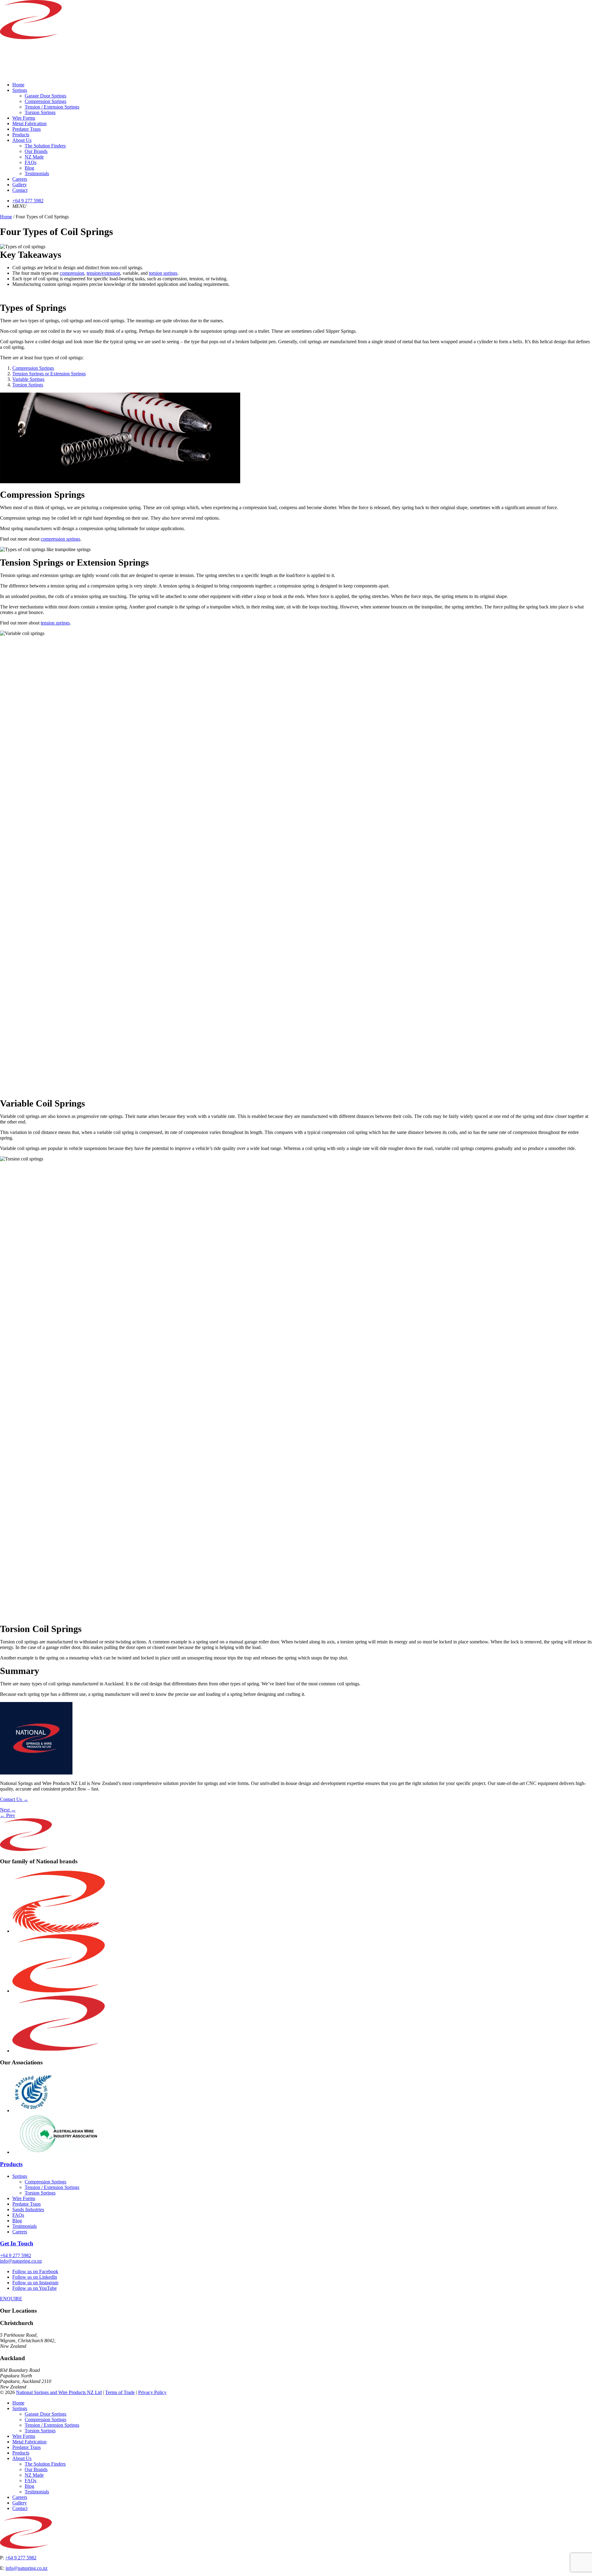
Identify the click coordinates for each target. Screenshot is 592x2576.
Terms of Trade (120, 2392)
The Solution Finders (45, 146)
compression (72, 273)
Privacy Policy (152, 2392)
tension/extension (103, 273)
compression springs (60, 539)
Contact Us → (14, 1799)
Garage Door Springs (45, 96)
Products (21, 135)
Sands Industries (28, 2209)
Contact (20, 190)
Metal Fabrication (29, 124)
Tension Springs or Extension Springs (49, 374)
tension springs (55, 623)
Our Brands (36, 151)
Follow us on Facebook (35, 2271)
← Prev (8, 1815)
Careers (20, 179)
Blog (29, 168)
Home (18, 85)
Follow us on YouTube (35, 2288)
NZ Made (34, 157)
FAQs (31, 162)
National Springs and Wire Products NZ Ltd (59, 2392)
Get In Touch (17, 2244)
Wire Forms (24, 118)
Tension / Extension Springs (52, 107)
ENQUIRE (11, 2299)
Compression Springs (45, 101)
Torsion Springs (40, 112)
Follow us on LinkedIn (35, 2277)
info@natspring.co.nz (21, 2261)
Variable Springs (28, 379)
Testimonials (37, 173)
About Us (22, 140)
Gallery (20, 185)
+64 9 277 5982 (28, 201)
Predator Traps (27, 129)
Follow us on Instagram (35, 2283)
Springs (20, 90)
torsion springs (163, 273)
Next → (8, 1810)
